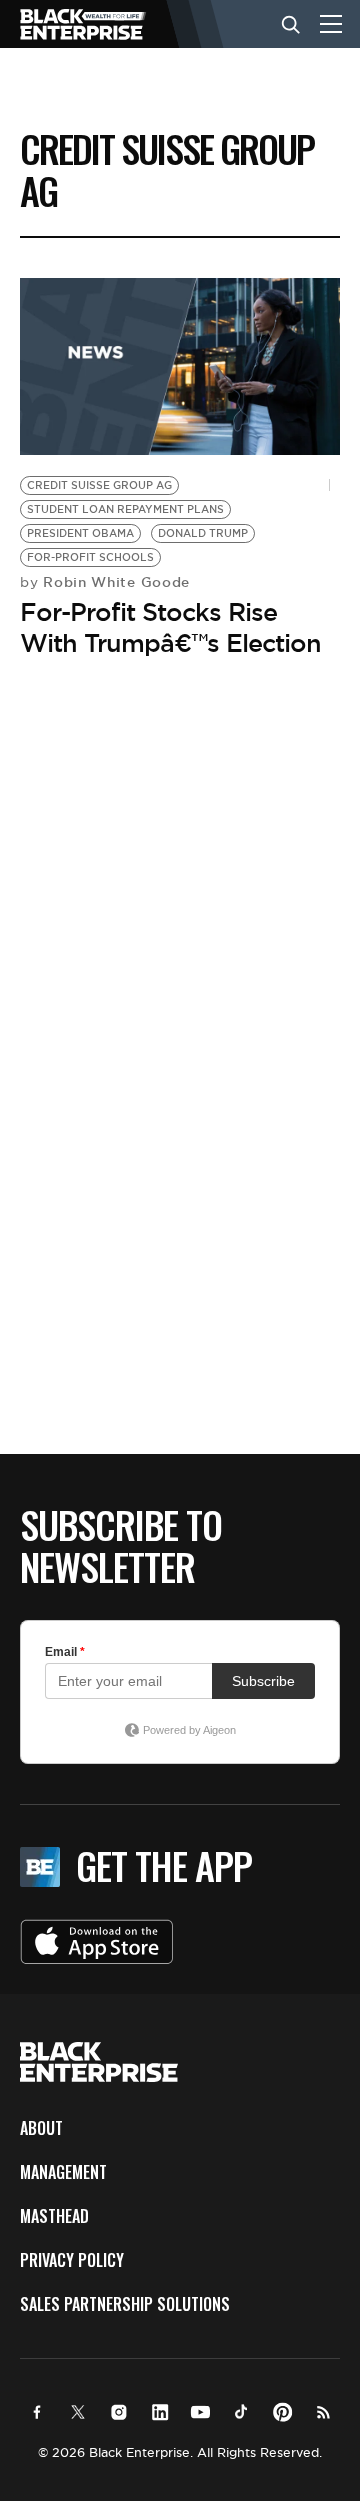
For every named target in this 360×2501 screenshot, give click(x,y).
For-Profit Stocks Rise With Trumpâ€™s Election (170, 627)
